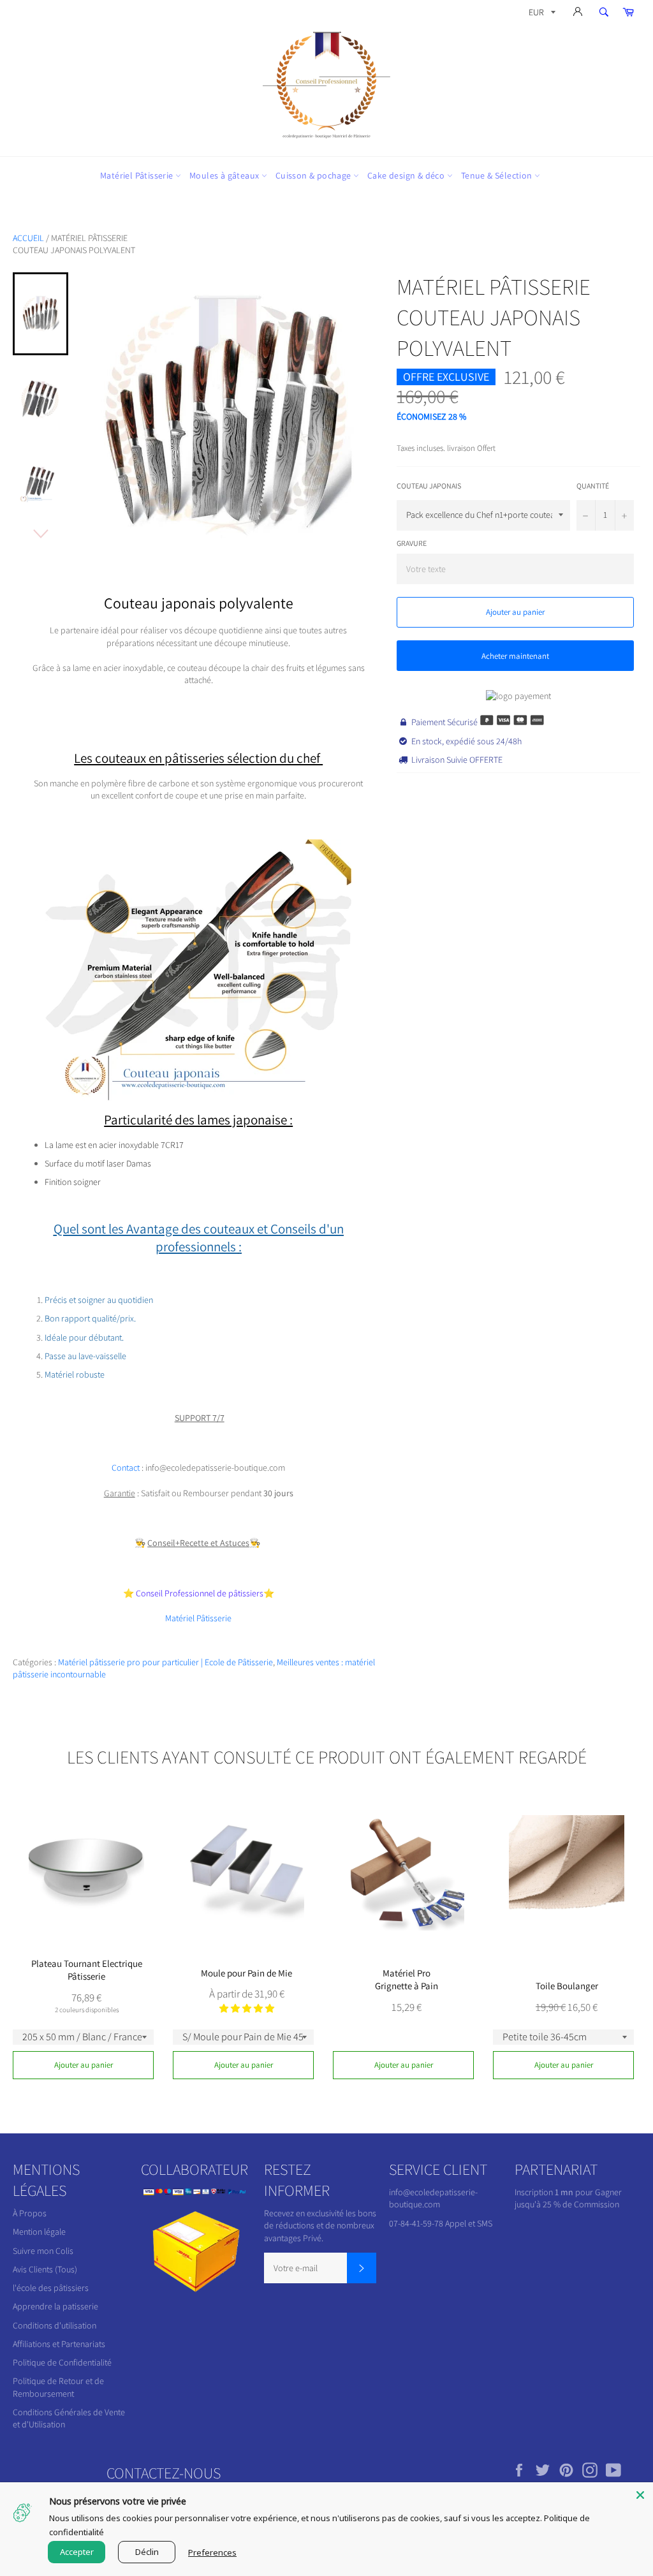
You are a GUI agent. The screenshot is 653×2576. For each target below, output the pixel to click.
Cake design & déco (407, 175)
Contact (126, 1468)
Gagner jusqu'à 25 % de (568, 2198)
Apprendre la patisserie (55, 2306)
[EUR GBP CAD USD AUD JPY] (541, 14)
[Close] (640, 2495)
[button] (247, 2008)
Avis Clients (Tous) (45, 2269)
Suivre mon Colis (43, 2251)
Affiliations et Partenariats (59, 2344)
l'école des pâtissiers (51, 2288)
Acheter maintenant (515, 656)
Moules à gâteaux (225, 175)
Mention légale (39, 2232)
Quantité (593, 486)
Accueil (28, 238)
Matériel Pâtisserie (138, 175)
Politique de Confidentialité (62, 2362)
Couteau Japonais (429, 486)
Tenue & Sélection (498, 175)
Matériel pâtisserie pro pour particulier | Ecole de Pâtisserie (165, 1662)
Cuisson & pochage (314, 175)
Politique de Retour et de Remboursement (58, 2387)
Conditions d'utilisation (55, 2325)
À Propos (30, 2213)
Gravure (412, 543)
